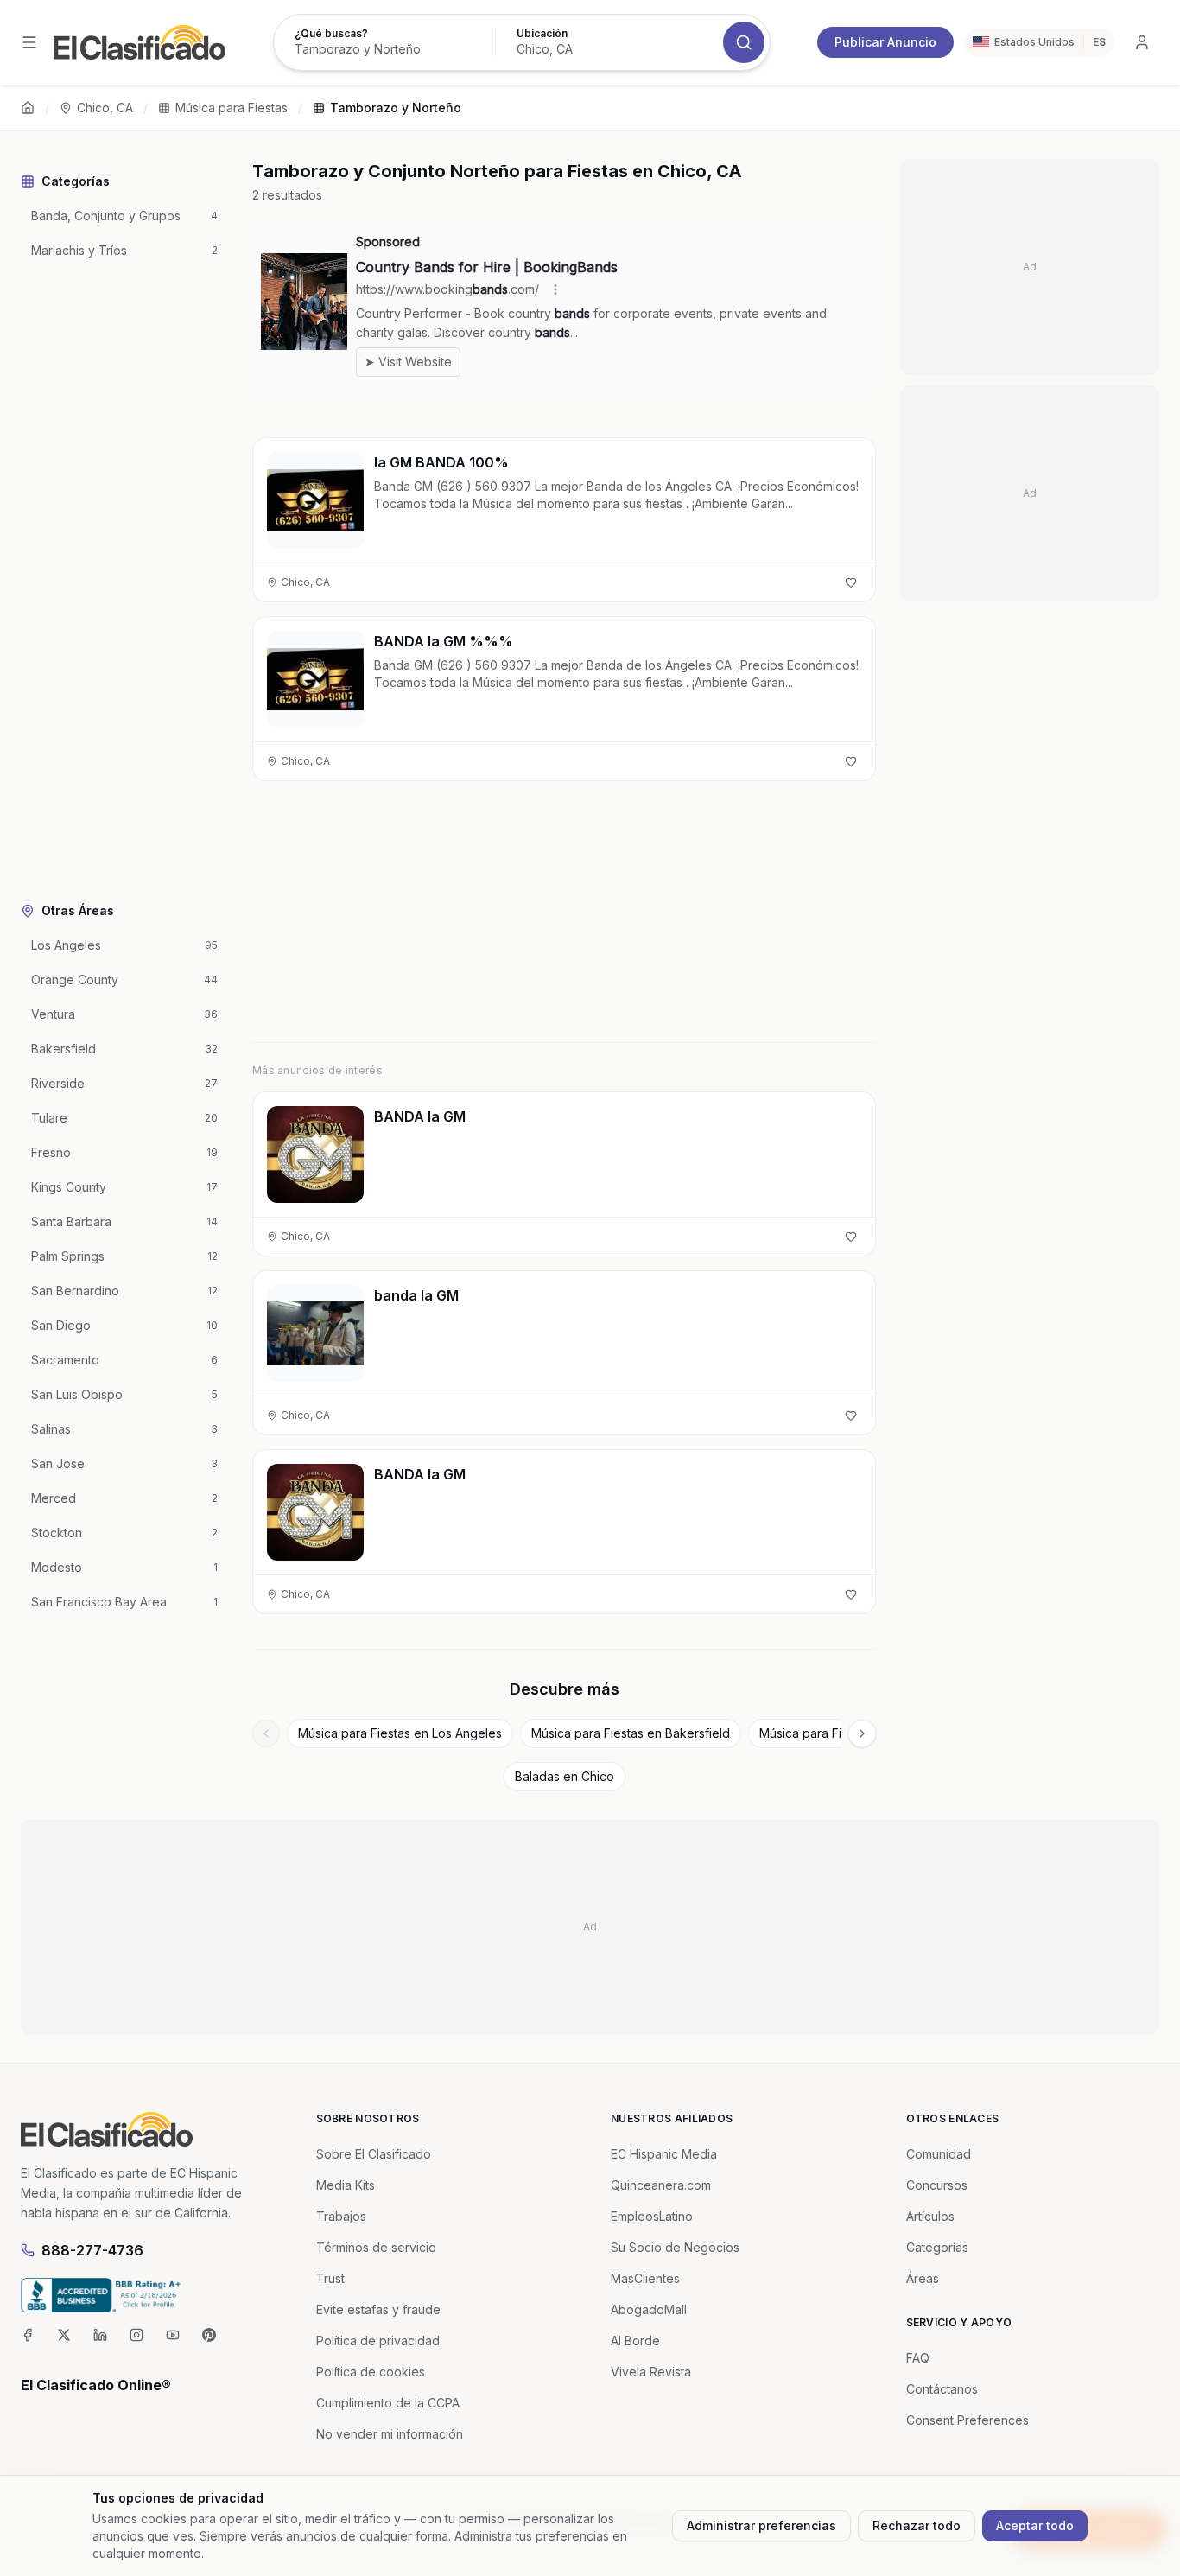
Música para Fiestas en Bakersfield (631, 1733)
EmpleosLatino (652, 2216)
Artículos (930, 2216)
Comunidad (939, 2154)
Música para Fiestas (232, 108)
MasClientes (645, 2278)
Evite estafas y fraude (378, 2309)
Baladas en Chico (565, 1776)
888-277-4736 (92, 2250)
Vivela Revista (651, 2372)
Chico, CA (105, 108)
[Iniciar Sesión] (1142, 42)
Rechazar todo (917, 2525)
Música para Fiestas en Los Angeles (400, 1733)
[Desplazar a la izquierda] (266, 1733)
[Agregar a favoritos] (851, 582)
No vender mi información (390, 2434)
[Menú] (29, 42)
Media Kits (346, 2185)
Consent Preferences (967, 2420)
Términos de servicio (376, 2247)
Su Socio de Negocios (675, 2247)
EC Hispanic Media (664, 2154)
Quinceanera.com (661, 2185)
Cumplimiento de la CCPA (388, 2403)
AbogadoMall (649, 2309)
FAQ (918, 2358)
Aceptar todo (1035, 2525)
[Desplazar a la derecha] (862, 1733)
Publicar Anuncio (885, 42)
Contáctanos (942, 2389)
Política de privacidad (378, 2341)
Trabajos (341, 2216)
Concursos (937, 2185)
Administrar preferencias (761, 2525)
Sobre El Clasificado (374, 2154)
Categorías (937, 2247)
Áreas (923, 2278)
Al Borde (635, 2341)
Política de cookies (371, 2372)
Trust (330, 2278)
